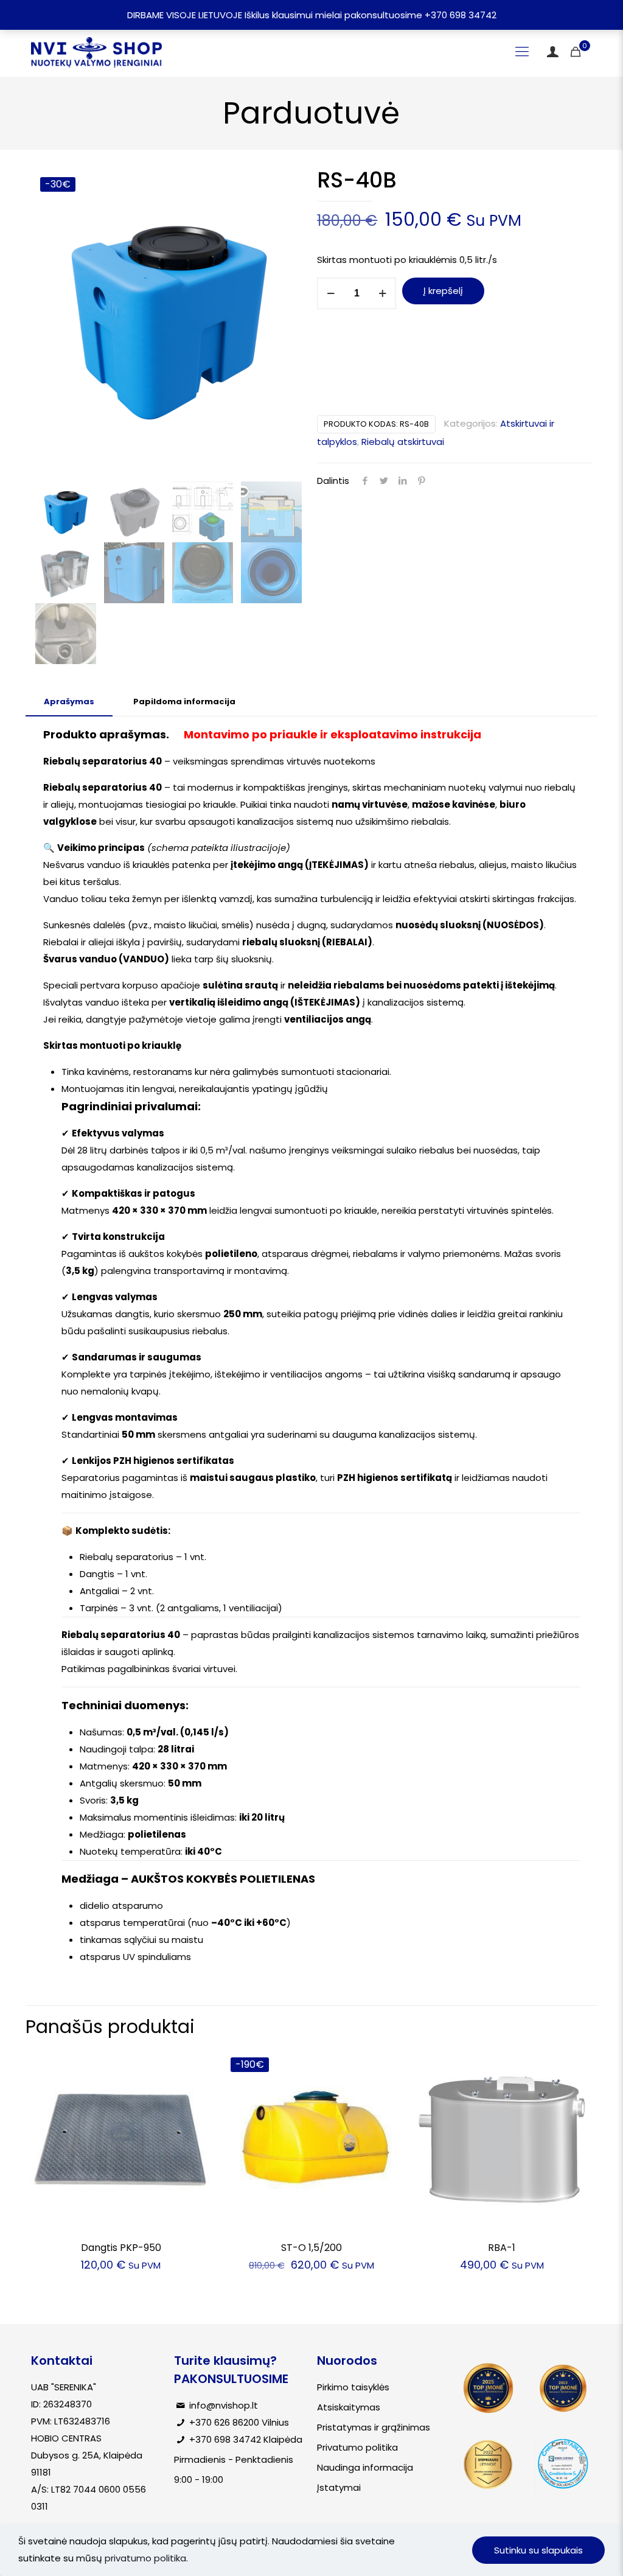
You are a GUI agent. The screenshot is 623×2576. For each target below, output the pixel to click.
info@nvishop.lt (224, 2405)
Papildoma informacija (184, 702)
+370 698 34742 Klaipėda (246, 2439)
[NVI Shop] (96, 52)
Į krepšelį (443, 291)
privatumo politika (145, 2558)
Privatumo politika (357, 2447)
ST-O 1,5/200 (311, 2248)
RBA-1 (502, 2248)
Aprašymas (69, 702)
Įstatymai (339, 2487)
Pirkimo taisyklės (353, 2387)
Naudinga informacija (365, 2467)
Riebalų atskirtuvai (403, 442)
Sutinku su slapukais (538, 2550)
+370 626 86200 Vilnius (239, 2422)
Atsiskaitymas (349, 2407)
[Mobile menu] (522, 52)
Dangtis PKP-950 (121, 2248)
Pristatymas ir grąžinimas (374, 2427)
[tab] (69, 702)
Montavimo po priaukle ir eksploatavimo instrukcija (332, 734)
